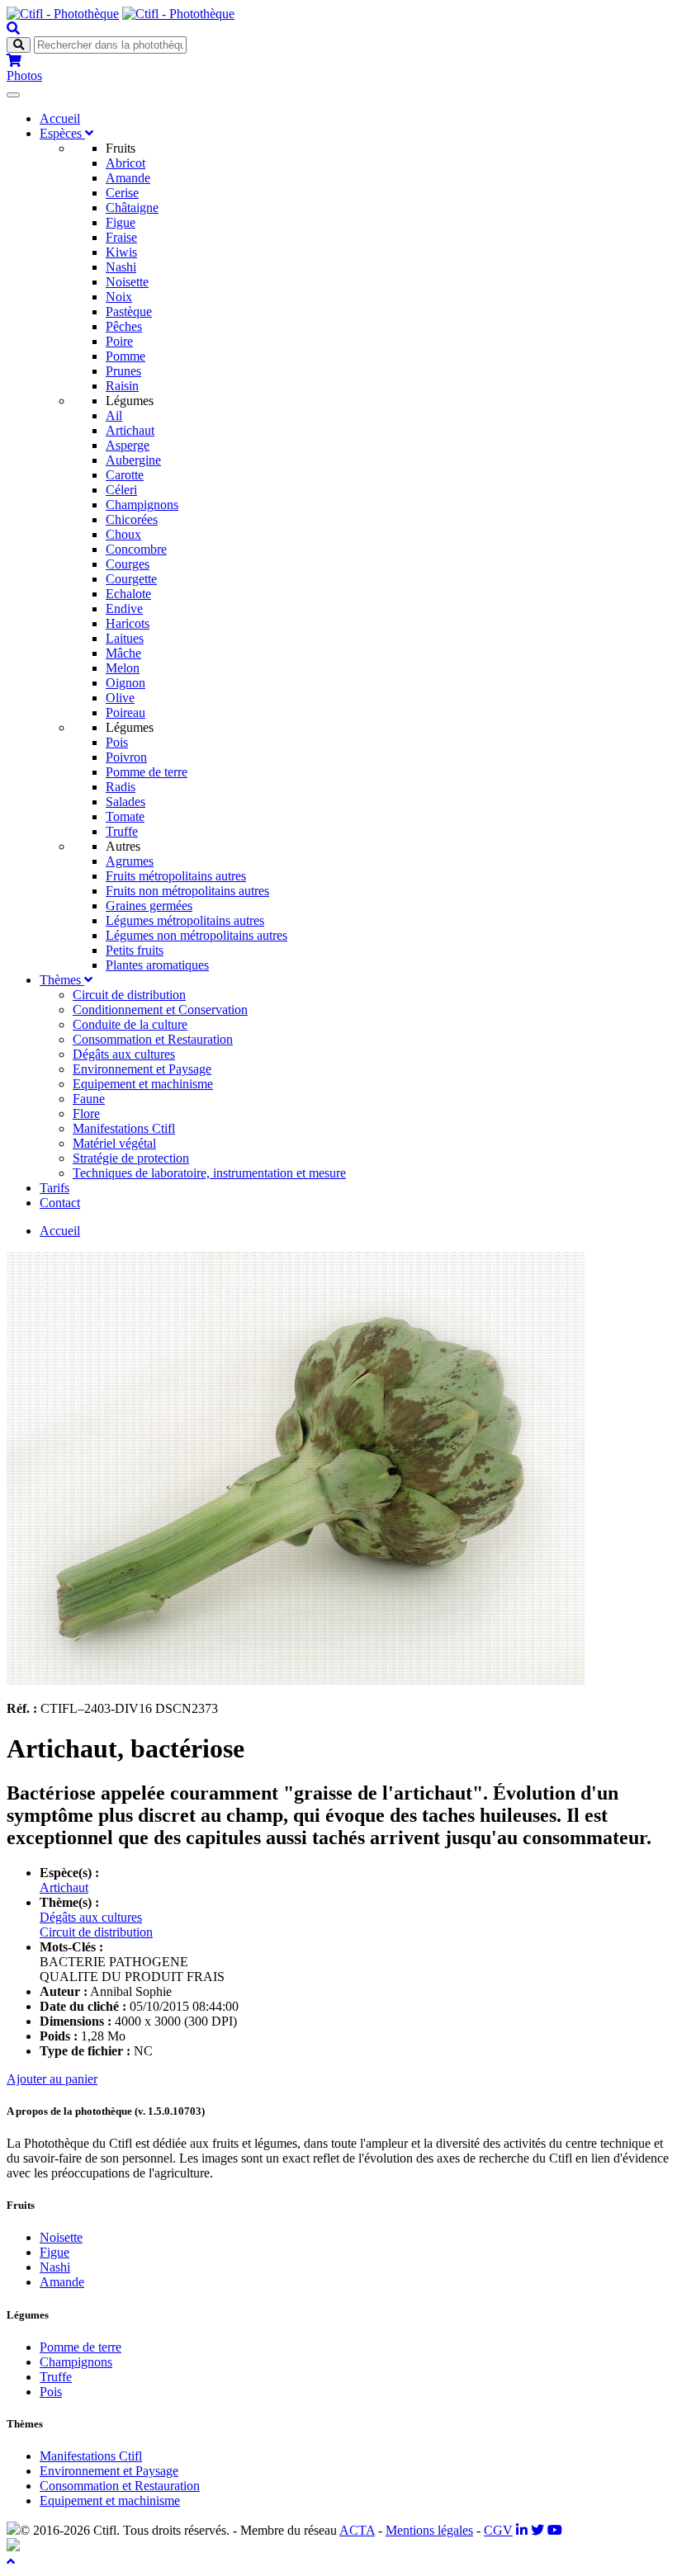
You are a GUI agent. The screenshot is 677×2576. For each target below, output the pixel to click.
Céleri (121, 490)
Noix (119, 297)
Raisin (122, 386)
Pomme (125, 356)
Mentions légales (429, 2530)
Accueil (60, 118)
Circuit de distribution (129, 995)
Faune (89, 1099)
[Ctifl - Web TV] (555, 2530)
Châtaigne (132, 208)
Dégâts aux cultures (124, 1054)
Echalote (128, 594)
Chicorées (132, 519)
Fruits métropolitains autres (176, 876)
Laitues (125, 638)
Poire (119, 341)
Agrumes (130, 861)
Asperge (128, 445)
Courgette (131, 579)
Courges (128, 564)
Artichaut (130, 430)
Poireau (125, 712)
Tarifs (54, 1188)
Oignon (125, 683)
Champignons (142, 505)
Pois (117, 742)
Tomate (125, 816)
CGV (498, 2530)
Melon (123, 668)
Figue (121, 222)
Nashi (121, 267)
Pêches (124, 326)
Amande (128, 178)
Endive (124, 609)
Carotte (125, 475)
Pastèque (129, 311)
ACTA (357, 2530)
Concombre (136, 549)
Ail (114, 415)
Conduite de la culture (130, 1024)
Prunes (123, 371)
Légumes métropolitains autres (185, 920)
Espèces (62, 133)
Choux (123, 534)
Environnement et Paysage (142, 1069)
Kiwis (121, 252)
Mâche (123, 653)
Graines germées (149, 906)
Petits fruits (135, 950)
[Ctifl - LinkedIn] (522, 2530)
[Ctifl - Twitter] (537, 2530)
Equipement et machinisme (143, 1084)
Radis (121, 787)
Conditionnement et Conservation (160, 1010)
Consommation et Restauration (153, 1039)
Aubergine (133, 460)
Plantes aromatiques (157, 965)
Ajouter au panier (52, 2079)
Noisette (127, 282)
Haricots (128, 623)
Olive (120, 698)
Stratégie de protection (131, 1158)
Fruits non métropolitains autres (187, 891)
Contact (60, 1203)
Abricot (125, 163)
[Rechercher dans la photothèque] (13, 28)
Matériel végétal (114, 1143)
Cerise (122, 193)
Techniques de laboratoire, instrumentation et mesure (209, 1173)
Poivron (126, 757)
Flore (86, 1113)
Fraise (121, 237)
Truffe (122, 831)
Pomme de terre (147, 772)
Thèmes (62, 980)
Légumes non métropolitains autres (196, 935)
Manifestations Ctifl (124, 1128)
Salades (125, 802)
